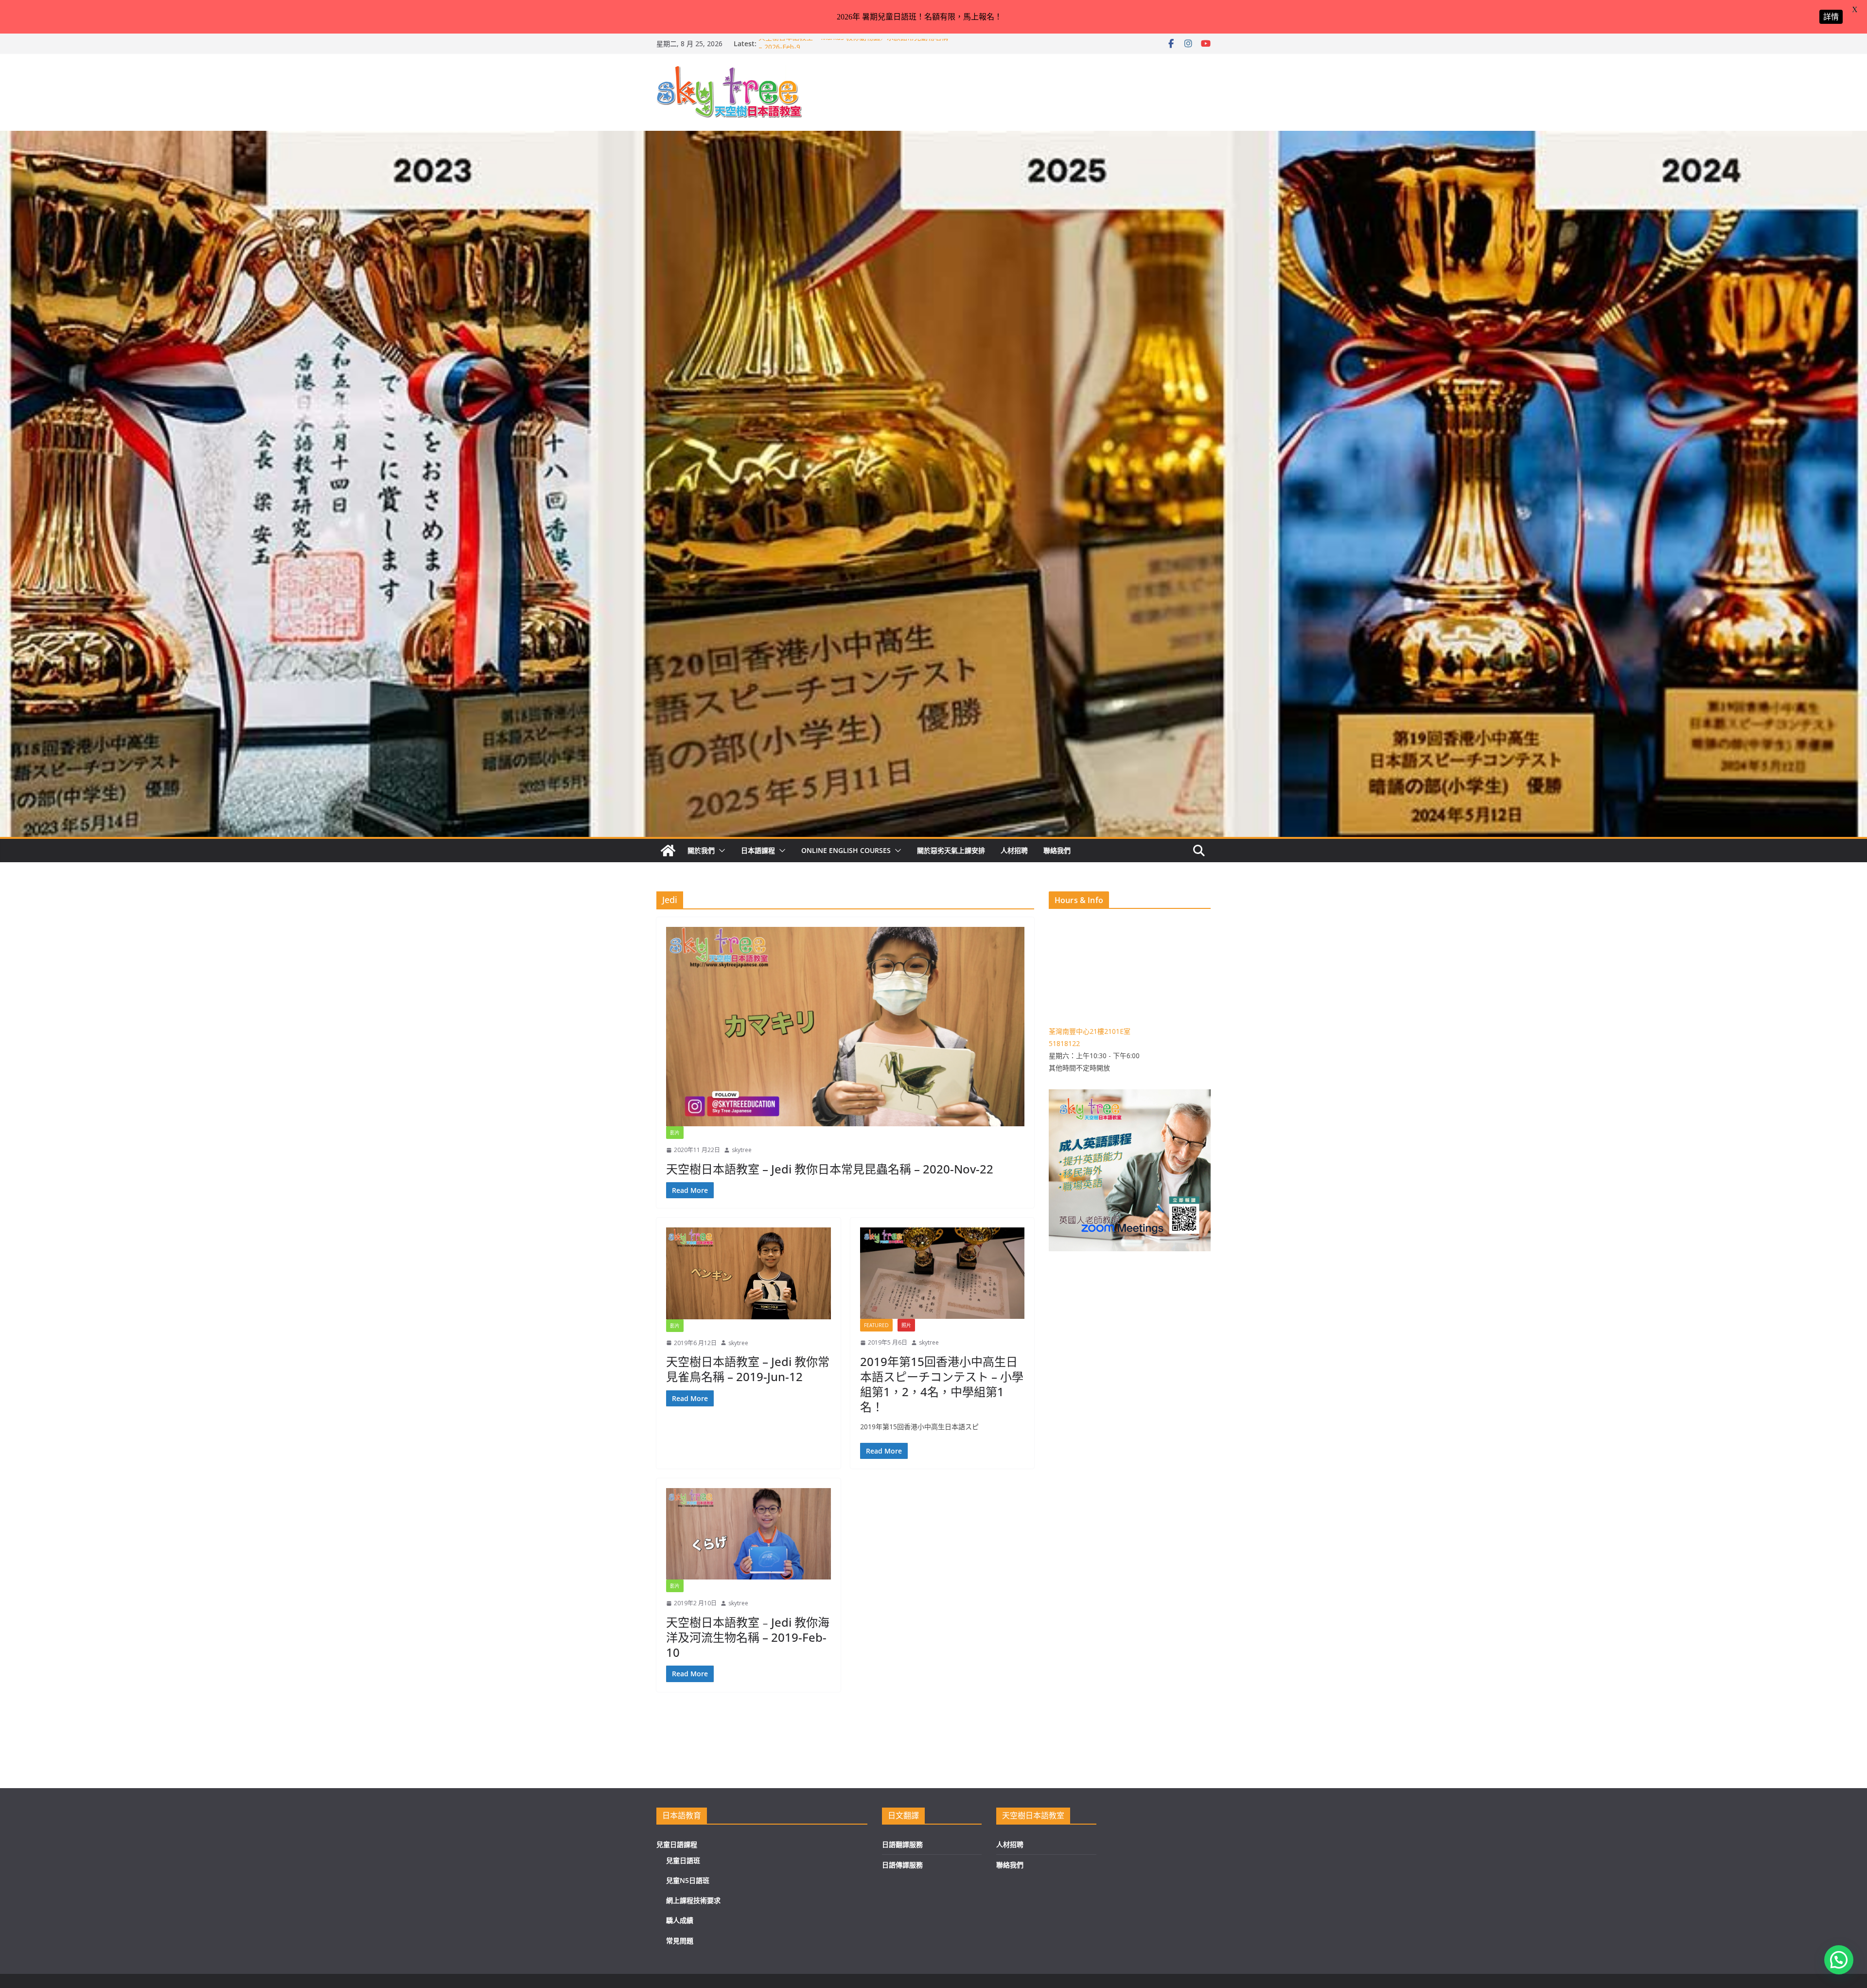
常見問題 (680, 1941)
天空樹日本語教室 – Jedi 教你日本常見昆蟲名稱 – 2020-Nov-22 (830, 1169)
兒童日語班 (683, 1860)
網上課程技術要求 (693, 1900)
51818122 (1064, 1043)
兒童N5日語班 (688, 1880)
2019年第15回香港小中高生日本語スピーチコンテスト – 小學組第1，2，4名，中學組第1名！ (942, 1384)
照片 (906, 1325)
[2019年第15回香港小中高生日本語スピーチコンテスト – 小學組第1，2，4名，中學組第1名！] (942, 1273)
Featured (876, 1325)
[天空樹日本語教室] (668, 851)
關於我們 (701, 850)
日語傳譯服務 (902, 1865)
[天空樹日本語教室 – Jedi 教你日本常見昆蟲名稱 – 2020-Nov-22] (845, 1027)
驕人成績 (680, 1920)
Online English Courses (846, 850)
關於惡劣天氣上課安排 (951, 850)
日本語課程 (758, 850)
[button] (720, 851)
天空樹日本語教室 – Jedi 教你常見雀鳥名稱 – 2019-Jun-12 (748, 1369)
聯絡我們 (1057, 850)
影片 (675, 1133)
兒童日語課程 (677, 1844)
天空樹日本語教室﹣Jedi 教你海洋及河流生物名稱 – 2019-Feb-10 (748, 1637)
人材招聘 (1014, 850)
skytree (742, 1150)
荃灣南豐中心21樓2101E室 (1090, 1031)
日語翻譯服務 (902, 1844)
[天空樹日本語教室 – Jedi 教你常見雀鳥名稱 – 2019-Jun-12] (749, 1273)
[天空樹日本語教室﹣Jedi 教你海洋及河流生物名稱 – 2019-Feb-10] (749, 1534)
